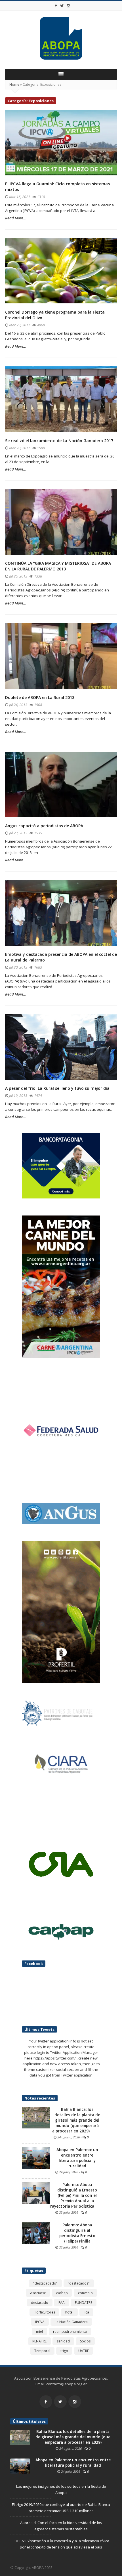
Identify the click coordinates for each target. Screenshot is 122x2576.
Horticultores (44, 2312)
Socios (85, 2341)
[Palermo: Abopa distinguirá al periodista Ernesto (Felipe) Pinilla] (36, 2233)
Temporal (42, 2351)
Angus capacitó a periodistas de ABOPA (44, 826)
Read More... (15, 218)
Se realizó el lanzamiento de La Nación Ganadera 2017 (59, 441)
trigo (64, 2351)
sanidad (63, 2341)
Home (14, 84)
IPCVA (40, 2322)
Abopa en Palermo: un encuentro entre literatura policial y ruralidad (77, 2158)
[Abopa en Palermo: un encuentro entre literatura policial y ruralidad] (36, 2157)
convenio (85, 2293)
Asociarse (38, 2293)
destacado (40, 2303)
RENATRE (39, 2341)
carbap (62, 2293)
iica (86, 2312)
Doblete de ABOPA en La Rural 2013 (40, 697)
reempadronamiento (70, 2332)
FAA (62, 2303)
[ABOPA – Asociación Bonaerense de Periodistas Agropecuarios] (61, 38)
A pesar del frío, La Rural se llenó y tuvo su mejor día (57, 1088)
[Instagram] (69, 6)
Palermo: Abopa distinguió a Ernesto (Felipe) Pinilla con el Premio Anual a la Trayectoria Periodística (72, 2195)
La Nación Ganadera (71, 2322)
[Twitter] (62, 6)
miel (39, 2332)
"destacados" (79, 2283)
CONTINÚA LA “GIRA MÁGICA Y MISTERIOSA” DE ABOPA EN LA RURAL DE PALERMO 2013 (58, 566)
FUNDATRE (84, 2303)
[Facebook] (56, 6)
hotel (69, 2312)
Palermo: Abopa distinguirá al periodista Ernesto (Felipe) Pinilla (77, 2233)
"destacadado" (45, 2283)
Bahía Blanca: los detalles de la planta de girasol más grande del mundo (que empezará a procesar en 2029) (76, 2120)
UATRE (84, 2351)
